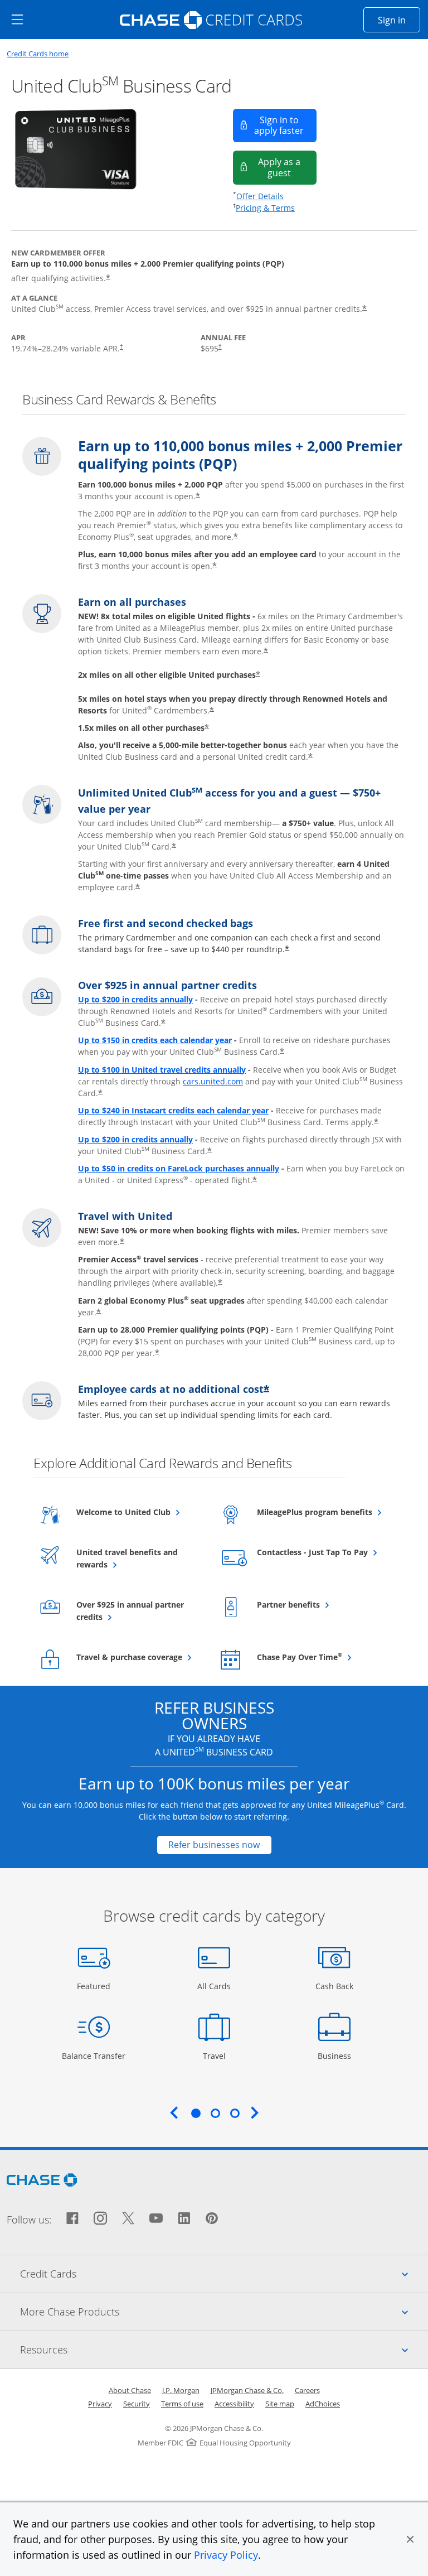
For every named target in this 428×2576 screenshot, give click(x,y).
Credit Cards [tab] (224, 2273)
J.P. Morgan (181, 2390)
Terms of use (182, 2404)
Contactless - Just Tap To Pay (320, 1552)
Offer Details (260, 196)
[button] (410, 2539)
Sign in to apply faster (285, 125)
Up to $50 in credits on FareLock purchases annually (179, 1168)
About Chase (130, 2390)
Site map (280, 2404)
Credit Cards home (38, 54)
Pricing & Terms (265, 208)
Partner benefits (316, 1604)
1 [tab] (196, 2113)
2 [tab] (215, 2113)
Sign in (399, 20)
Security (137, 2404)
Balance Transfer (94, 2056)
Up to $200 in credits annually (135, 999)
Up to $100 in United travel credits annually (162, 1070)
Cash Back (335, 1986)
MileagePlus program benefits (320, 1512)
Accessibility (234, 2404)
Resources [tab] (224, 2349)
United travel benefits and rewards (127, 1558)
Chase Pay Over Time (320, 1657)
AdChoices (323, 2404)
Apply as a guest (287, 167)
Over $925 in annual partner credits (130, 1611)
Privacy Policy (226, 2555)
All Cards (215, 1986)
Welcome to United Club (140, 1512)
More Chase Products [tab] (224, 2311)
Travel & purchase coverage (140, 1657)
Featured (95, 1986)
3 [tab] (235, 2113)
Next (255, 2112)
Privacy (100, 2404)
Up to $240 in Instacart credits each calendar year (173, 1110)
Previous (174, 2112)
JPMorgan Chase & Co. (247, 2390)
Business (336, 2056)
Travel (218, 2056)
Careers (307, 2390)
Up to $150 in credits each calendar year (155, 1040)
